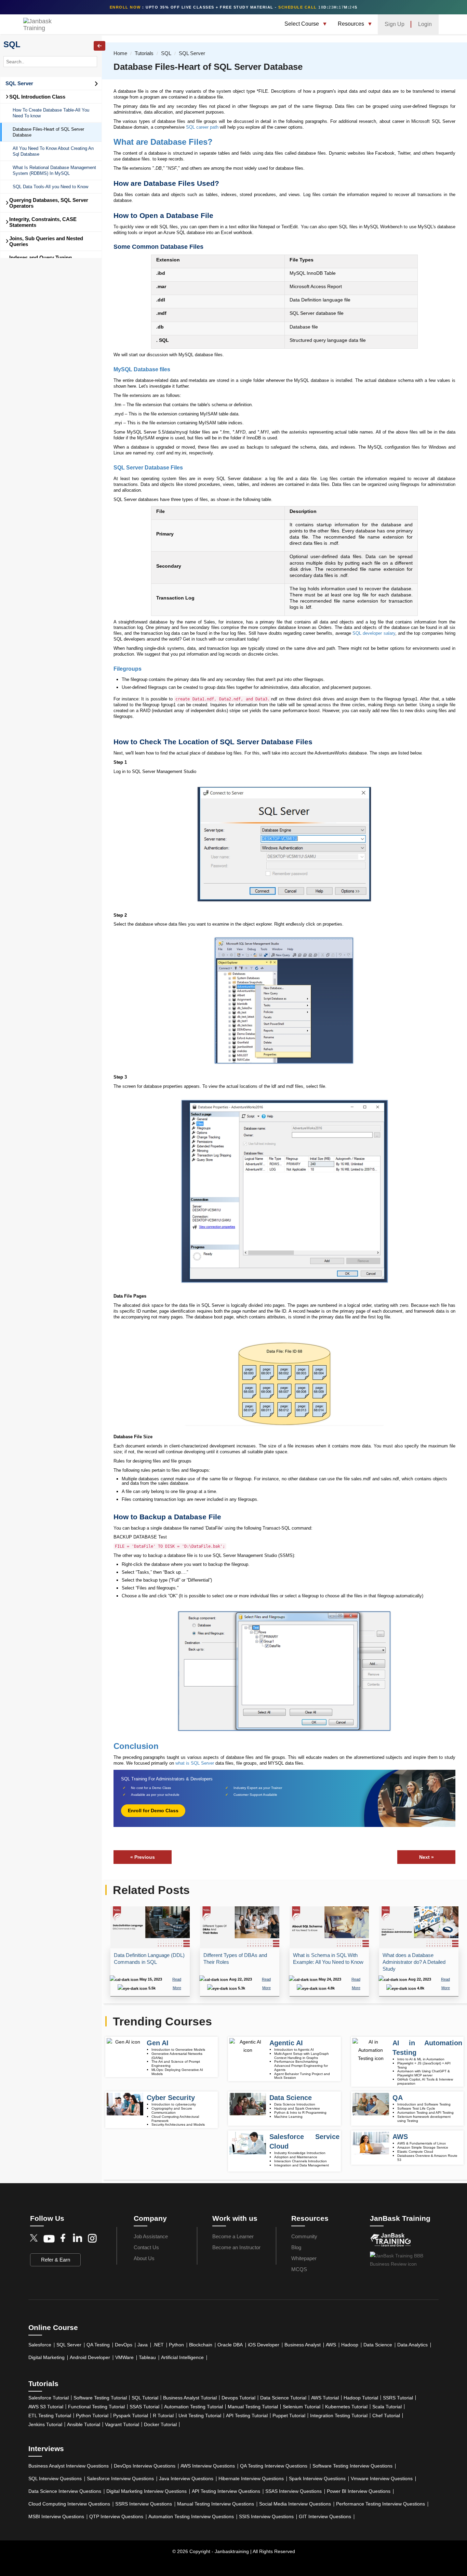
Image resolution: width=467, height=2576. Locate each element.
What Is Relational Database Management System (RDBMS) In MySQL (54, 170)
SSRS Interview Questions (144, 2504)
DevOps (124, 2345)
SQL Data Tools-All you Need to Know (50, 187)
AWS (331, 2345)
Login (425, 24)
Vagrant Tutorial (122, 2424)
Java (143, 2345)
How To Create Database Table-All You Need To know (51, 113)
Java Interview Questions (186, 2478)
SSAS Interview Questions (293, 2491)
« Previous (143, 1857)
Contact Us (146, 2247)
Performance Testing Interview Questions (381, 2504)
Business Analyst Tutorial (190, 2398)
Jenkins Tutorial (45, 2424)
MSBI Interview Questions (56, 2516)
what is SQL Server (195, 1763)
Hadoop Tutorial (361, 2398)
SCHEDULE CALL (298, 7)
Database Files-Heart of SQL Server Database (48, 132)
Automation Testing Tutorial (194, 2407)
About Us (144, 2258)
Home (120, 53)
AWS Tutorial (325, 2398)
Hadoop (350, 2345)
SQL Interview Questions (55, 2478)
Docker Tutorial (160, 2424)
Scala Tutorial (387, 2407)
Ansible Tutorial (84, 2424)
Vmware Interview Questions (382, 2478)
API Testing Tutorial (247, 2416)
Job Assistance (151, 2236)
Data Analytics (412, 2345)
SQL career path (202, 127)
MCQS (299, 2269)
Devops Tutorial (238, 2398)
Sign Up (395, 24)
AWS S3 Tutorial (46, 2407)
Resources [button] (352, 24)
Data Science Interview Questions (65, 2491)
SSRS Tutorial (398, 2398)
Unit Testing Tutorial (200, 2416)
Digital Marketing (46, 2357)
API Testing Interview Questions (226, 2491)
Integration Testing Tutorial (339, 2416)
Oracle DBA (230, 2345)
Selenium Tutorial (302, 2407)
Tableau (147, 2357)
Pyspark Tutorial (131, 2416)
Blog (296, 2247)
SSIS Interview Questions (266, 2516)
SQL (12, 44)
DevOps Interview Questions (145, 2466)
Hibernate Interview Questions (251, 2478)
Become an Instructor (236, 2247)
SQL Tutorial (145, 2398)
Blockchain (201, 2345)
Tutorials (144, 53)
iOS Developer (264, 2345)
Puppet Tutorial (289, 2416)
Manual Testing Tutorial (253, 2407)
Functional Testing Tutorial (96, 2407)
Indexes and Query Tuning (41, 257)
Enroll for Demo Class (153, 1811)
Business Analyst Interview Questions (69, 2466)
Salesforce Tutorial (49, 2398)
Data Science (378, 2345)
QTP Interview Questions (116, 2516)
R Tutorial (163, 2416)
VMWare (124, 2357)
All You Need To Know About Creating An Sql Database (53, 151)
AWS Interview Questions (208, 2466)
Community (304, 2236)
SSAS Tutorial (144, 2407)
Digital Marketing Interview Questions (146, 2491)
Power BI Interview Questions (359, 2491)
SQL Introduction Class (35, 97)
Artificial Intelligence (182, 2357)
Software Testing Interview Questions (352, 2466)
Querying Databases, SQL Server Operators (47, 203)
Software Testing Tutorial (100, 2398)
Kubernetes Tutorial (346, 2407)
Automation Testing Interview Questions (191, 2516)
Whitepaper (304, 2258)
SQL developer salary (373, 633)
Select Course (302, 24)
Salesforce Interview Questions (120, 2478)
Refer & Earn (56, 2260)
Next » (426, 1857)
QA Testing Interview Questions (274, 2466)
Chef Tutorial (386, 2416)
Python (176, 2345)
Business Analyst (303, 2345)
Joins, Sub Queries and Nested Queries (44, 241)
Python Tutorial (92, 2416)
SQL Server (19, 83)
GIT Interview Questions (325, 2516)
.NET (158, 2345)
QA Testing (98, 2345)
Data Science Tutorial (283, 2398)
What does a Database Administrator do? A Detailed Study (414, 1962)
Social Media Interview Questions (295, 2504)
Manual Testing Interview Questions (216, 2504)
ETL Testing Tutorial (50, 2416)
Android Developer (90, 2357)
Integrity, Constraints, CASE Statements (41, 222)
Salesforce (40, 2345)
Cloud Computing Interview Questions (69, 2504)
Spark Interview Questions (317, 2478)
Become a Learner (233, 2236)
